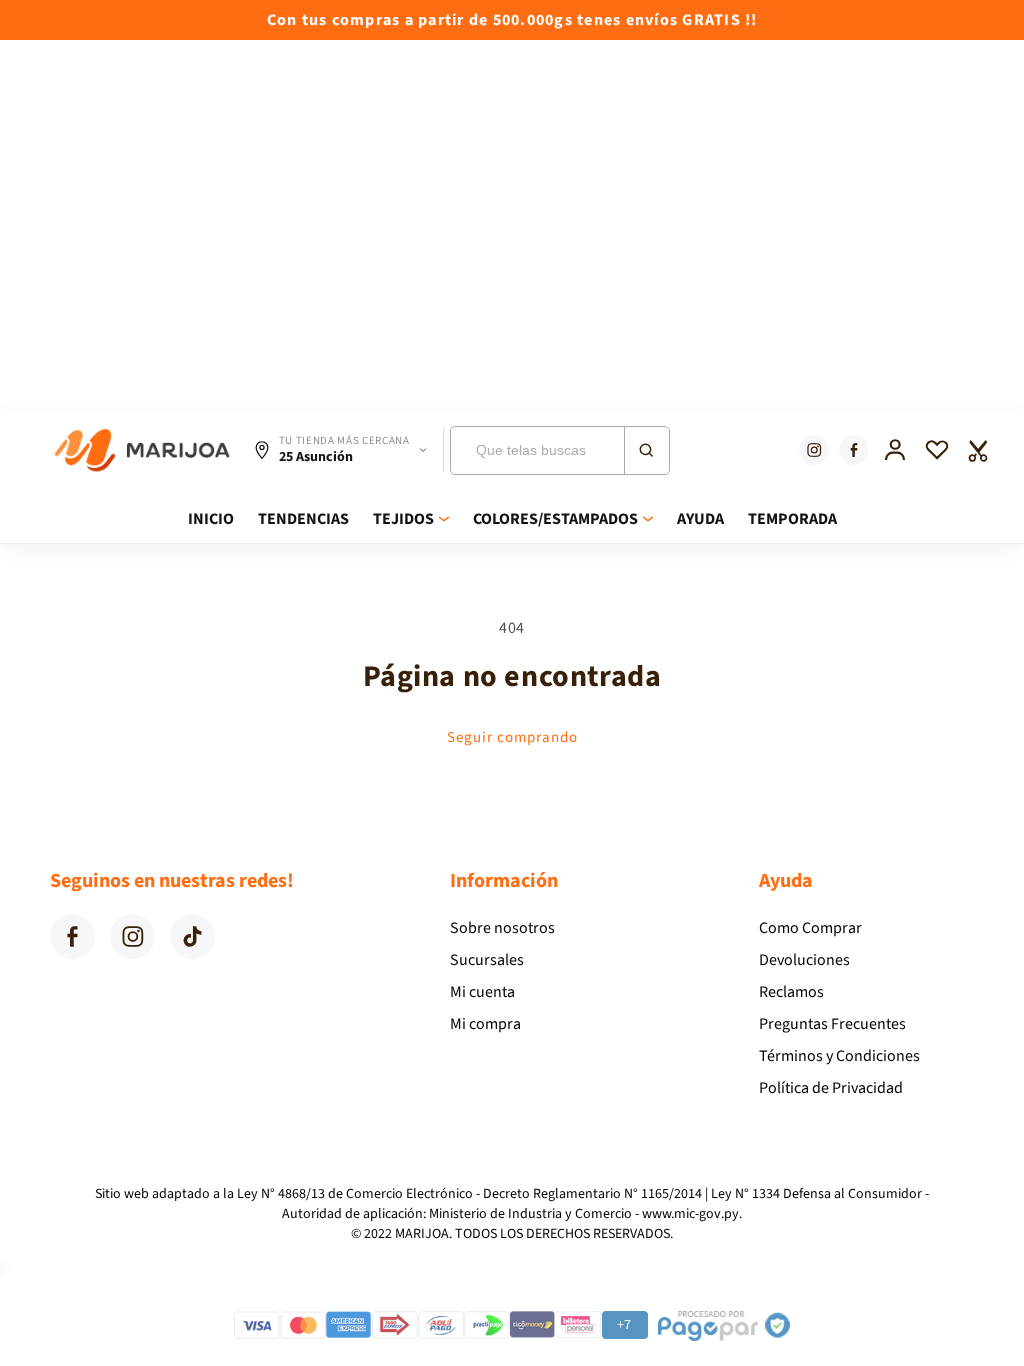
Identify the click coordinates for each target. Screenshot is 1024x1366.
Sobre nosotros (502, 928)
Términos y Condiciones (839, 1056)
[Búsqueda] (646, 450)
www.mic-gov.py (690, 1214)
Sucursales (487, 960)
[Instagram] (814, 450)
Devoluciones (804, 960)
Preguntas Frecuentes (832, 1024)
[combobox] (560, 450)
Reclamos (791, 992)
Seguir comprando (512, 737)
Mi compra (485, 1024)
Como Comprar (810, 928)
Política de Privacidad (831, 1088)
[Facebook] (854, 450)
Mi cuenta (482, 992)
